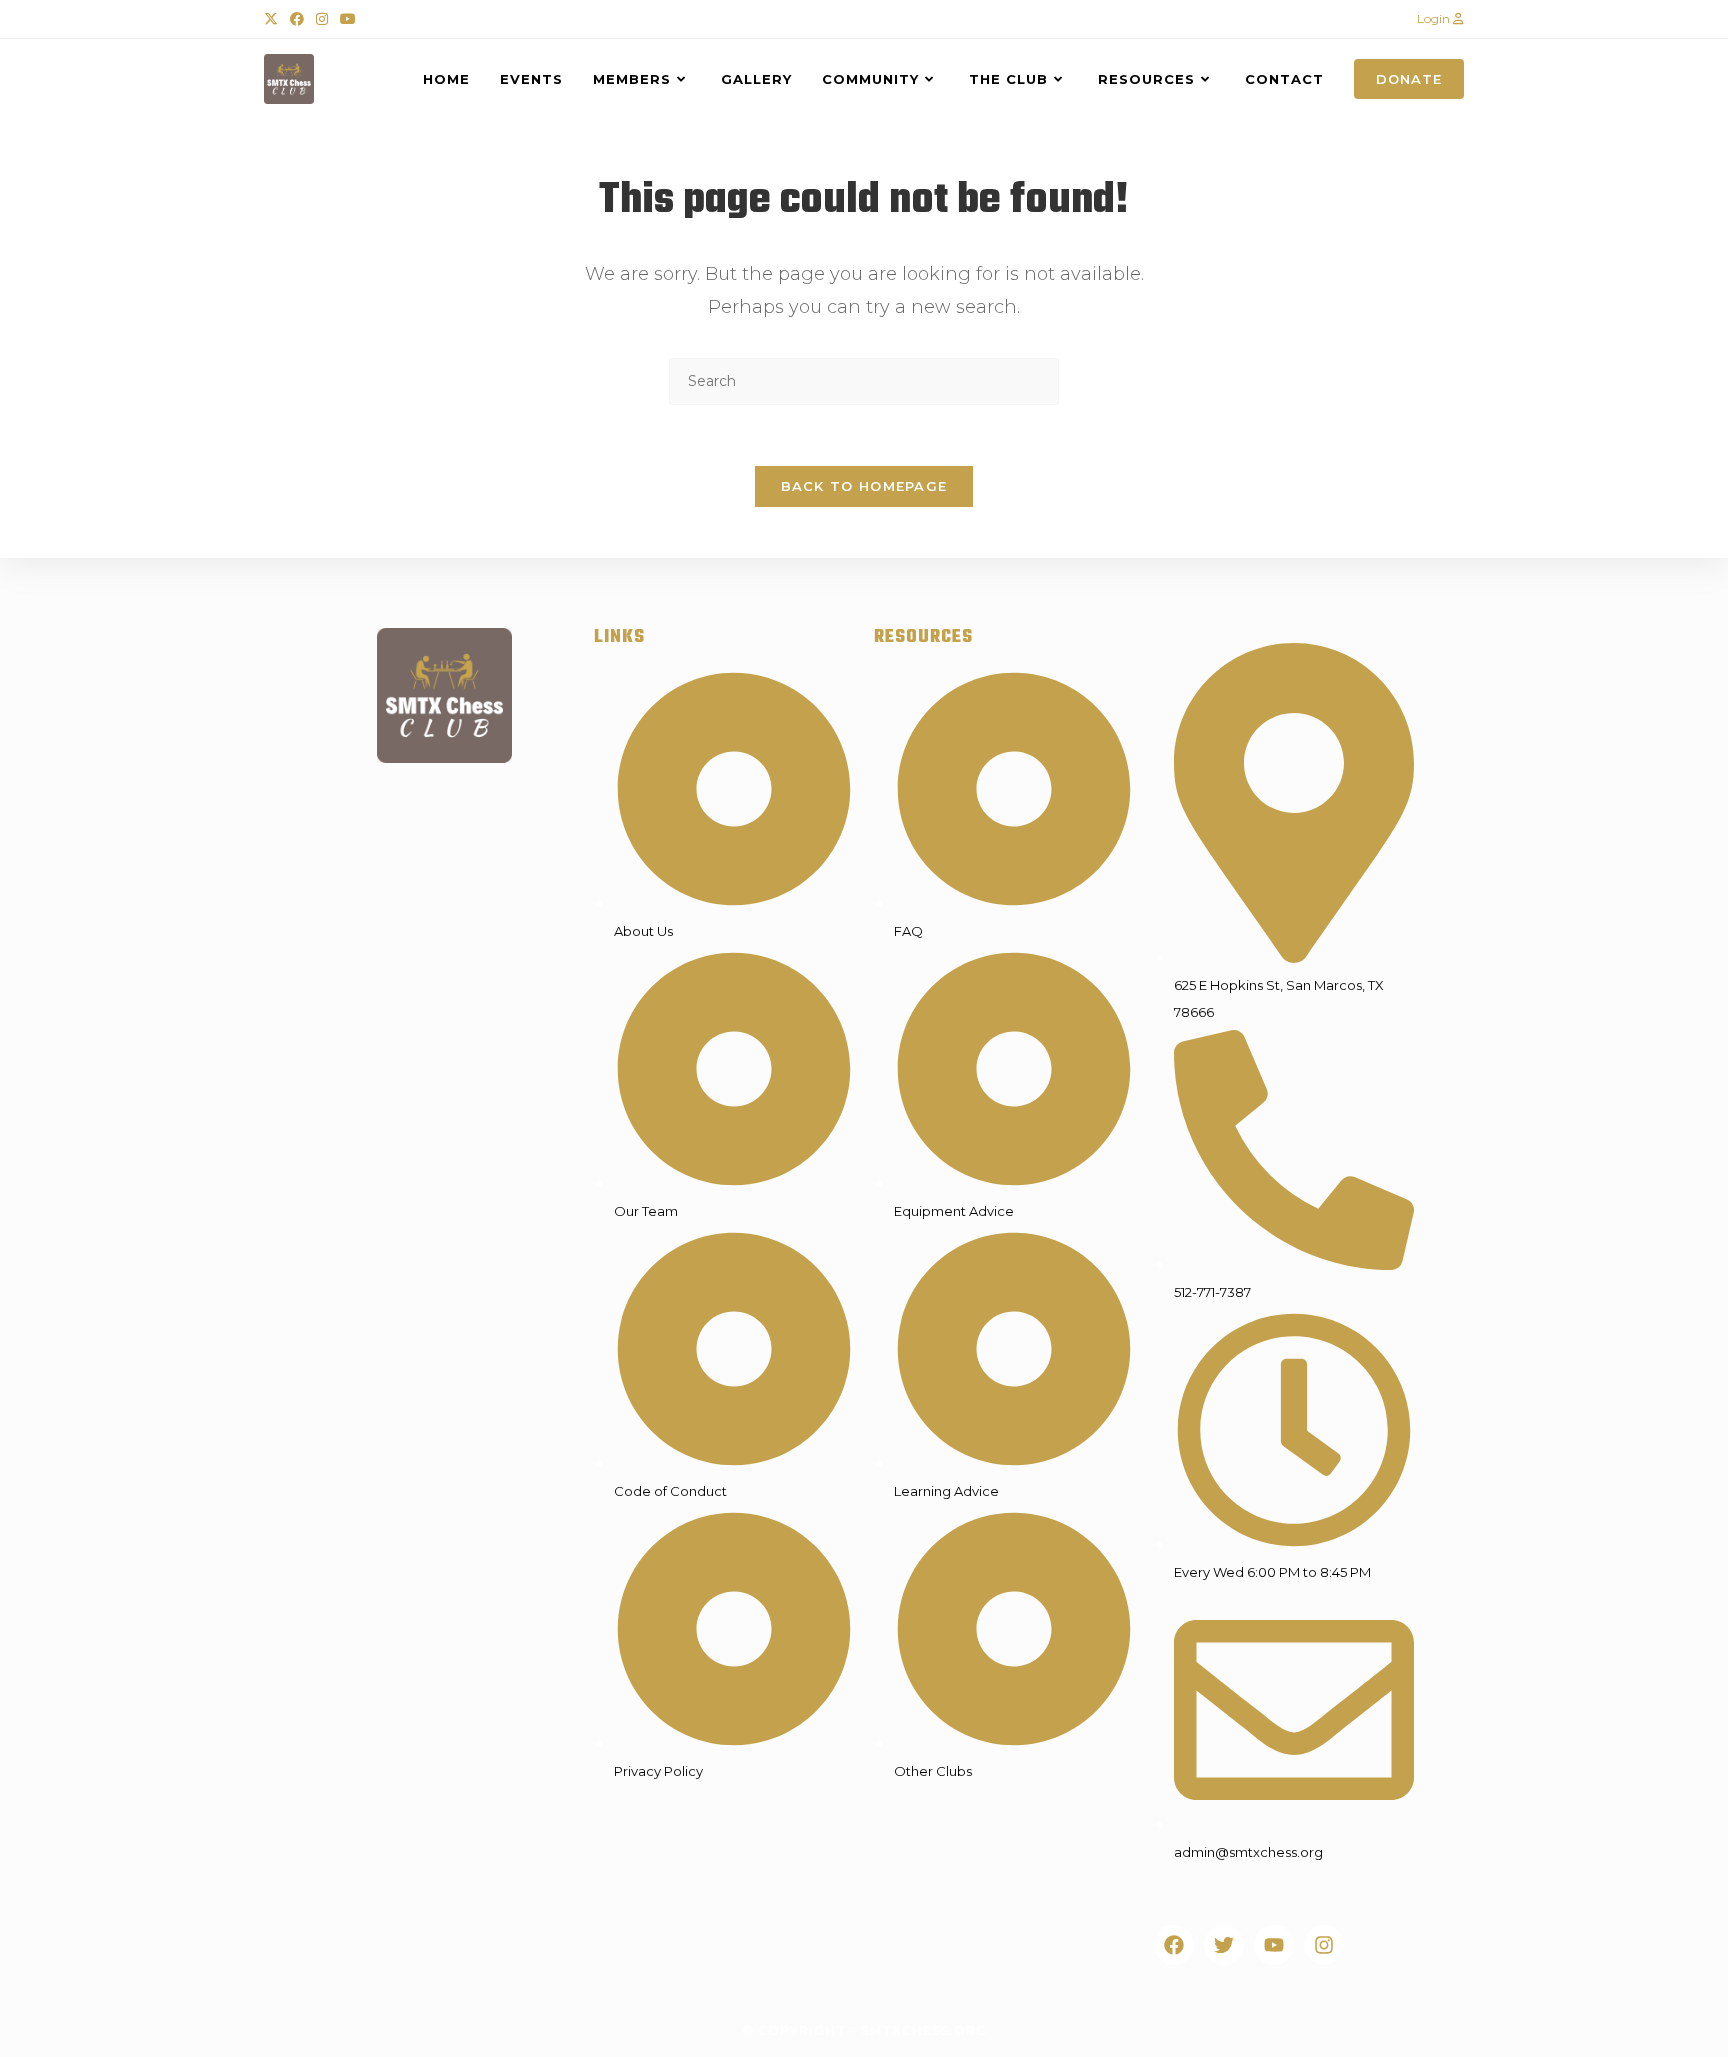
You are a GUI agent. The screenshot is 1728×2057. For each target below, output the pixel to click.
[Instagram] (1324, 1945)
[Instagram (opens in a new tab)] (322, 19)
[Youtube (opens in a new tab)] (348, 19)
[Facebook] (1174, 1945)
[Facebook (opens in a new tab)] (297, 19)
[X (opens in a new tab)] (274, 19)
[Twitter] (1224, 1945)
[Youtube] (1274, 1945)
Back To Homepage (864, 486)
